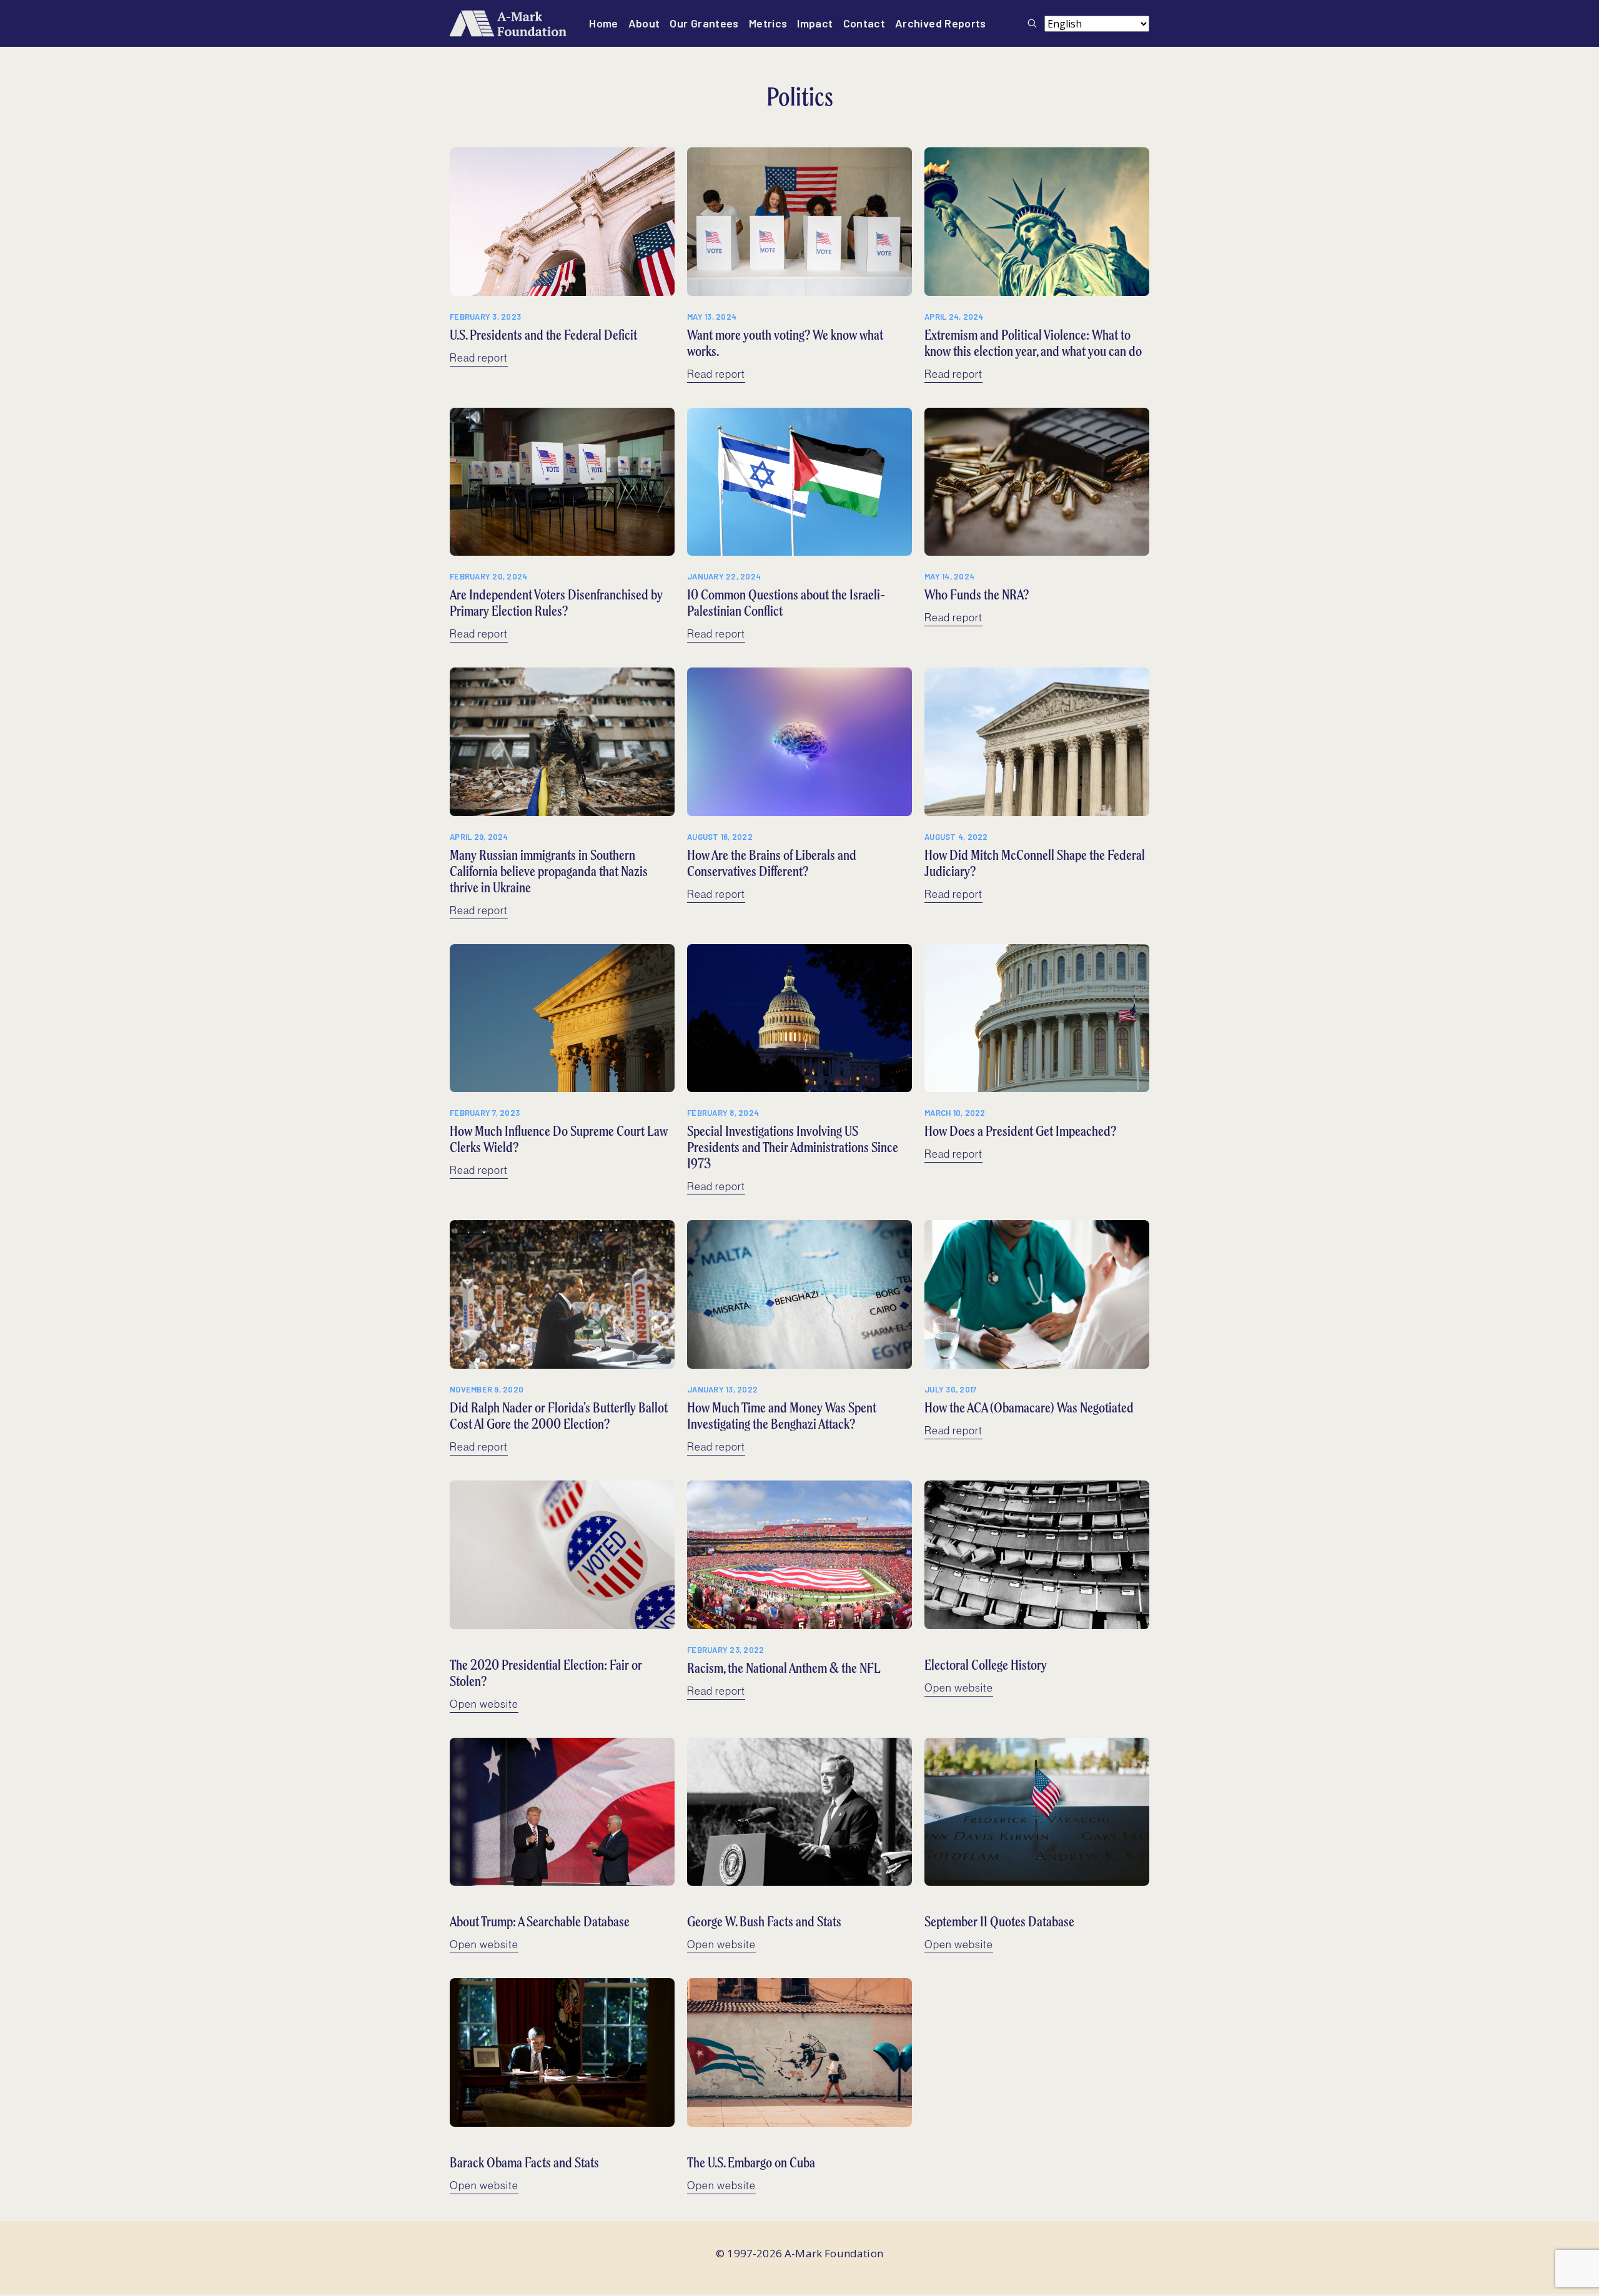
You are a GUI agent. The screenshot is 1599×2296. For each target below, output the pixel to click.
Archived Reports (941, 23)
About (644, 23)
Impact (815, 23)
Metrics (768, 23)
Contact (864, 23)
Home (603, 23)
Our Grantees (704, 23)
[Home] (509, 23)
